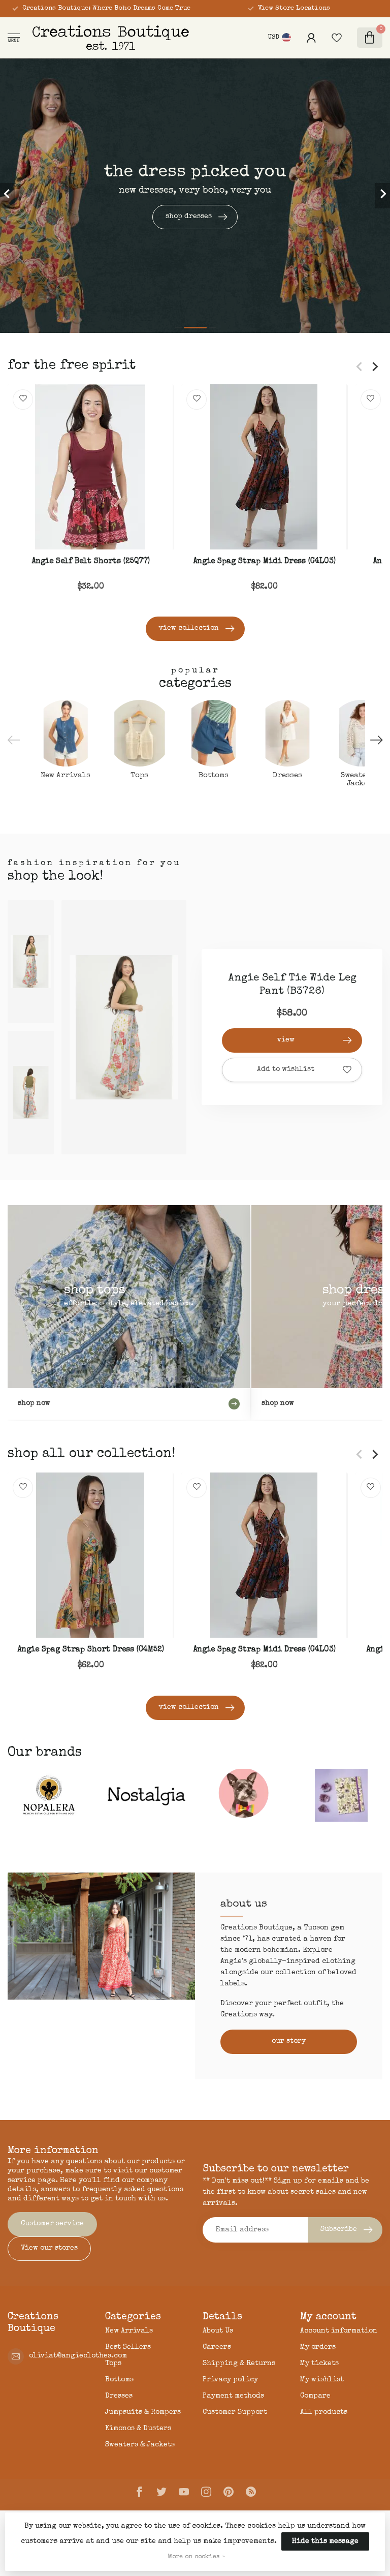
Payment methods (233, 2396)
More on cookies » (196, 2557)
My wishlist (322, 2380)
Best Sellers (128, 2347)
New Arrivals (129, 2331)
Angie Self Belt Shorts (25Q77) (91, 562)
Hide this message (325, 2541)
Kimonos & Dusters (138, 2429)
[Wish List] (337, 38)
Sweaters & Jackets (140, 2445)
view (286, 1040)
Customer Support (235, 2412)
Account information (339, 2331)
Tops (113, 2364)
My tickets (319, 2364)
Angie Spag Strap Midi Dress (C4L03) (264, 562)
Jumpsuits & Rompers (143, 2412)
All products (324, 2412)
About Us (218, 2331)
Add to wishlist (286, 1069)
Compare (315, 2396)
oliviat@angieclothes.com (78, 2356)
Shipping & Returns (239, 2364)
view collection (189, 628)
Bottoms (119, 2380)
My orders (318, 2347)
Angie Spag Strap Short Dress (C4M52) (91, 1650)
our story (289, 2041)
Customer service (52, 2224)
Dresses (119, 2396)
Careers (217, 2347)
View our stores (49, 2248)
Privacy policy (230, 2380)
